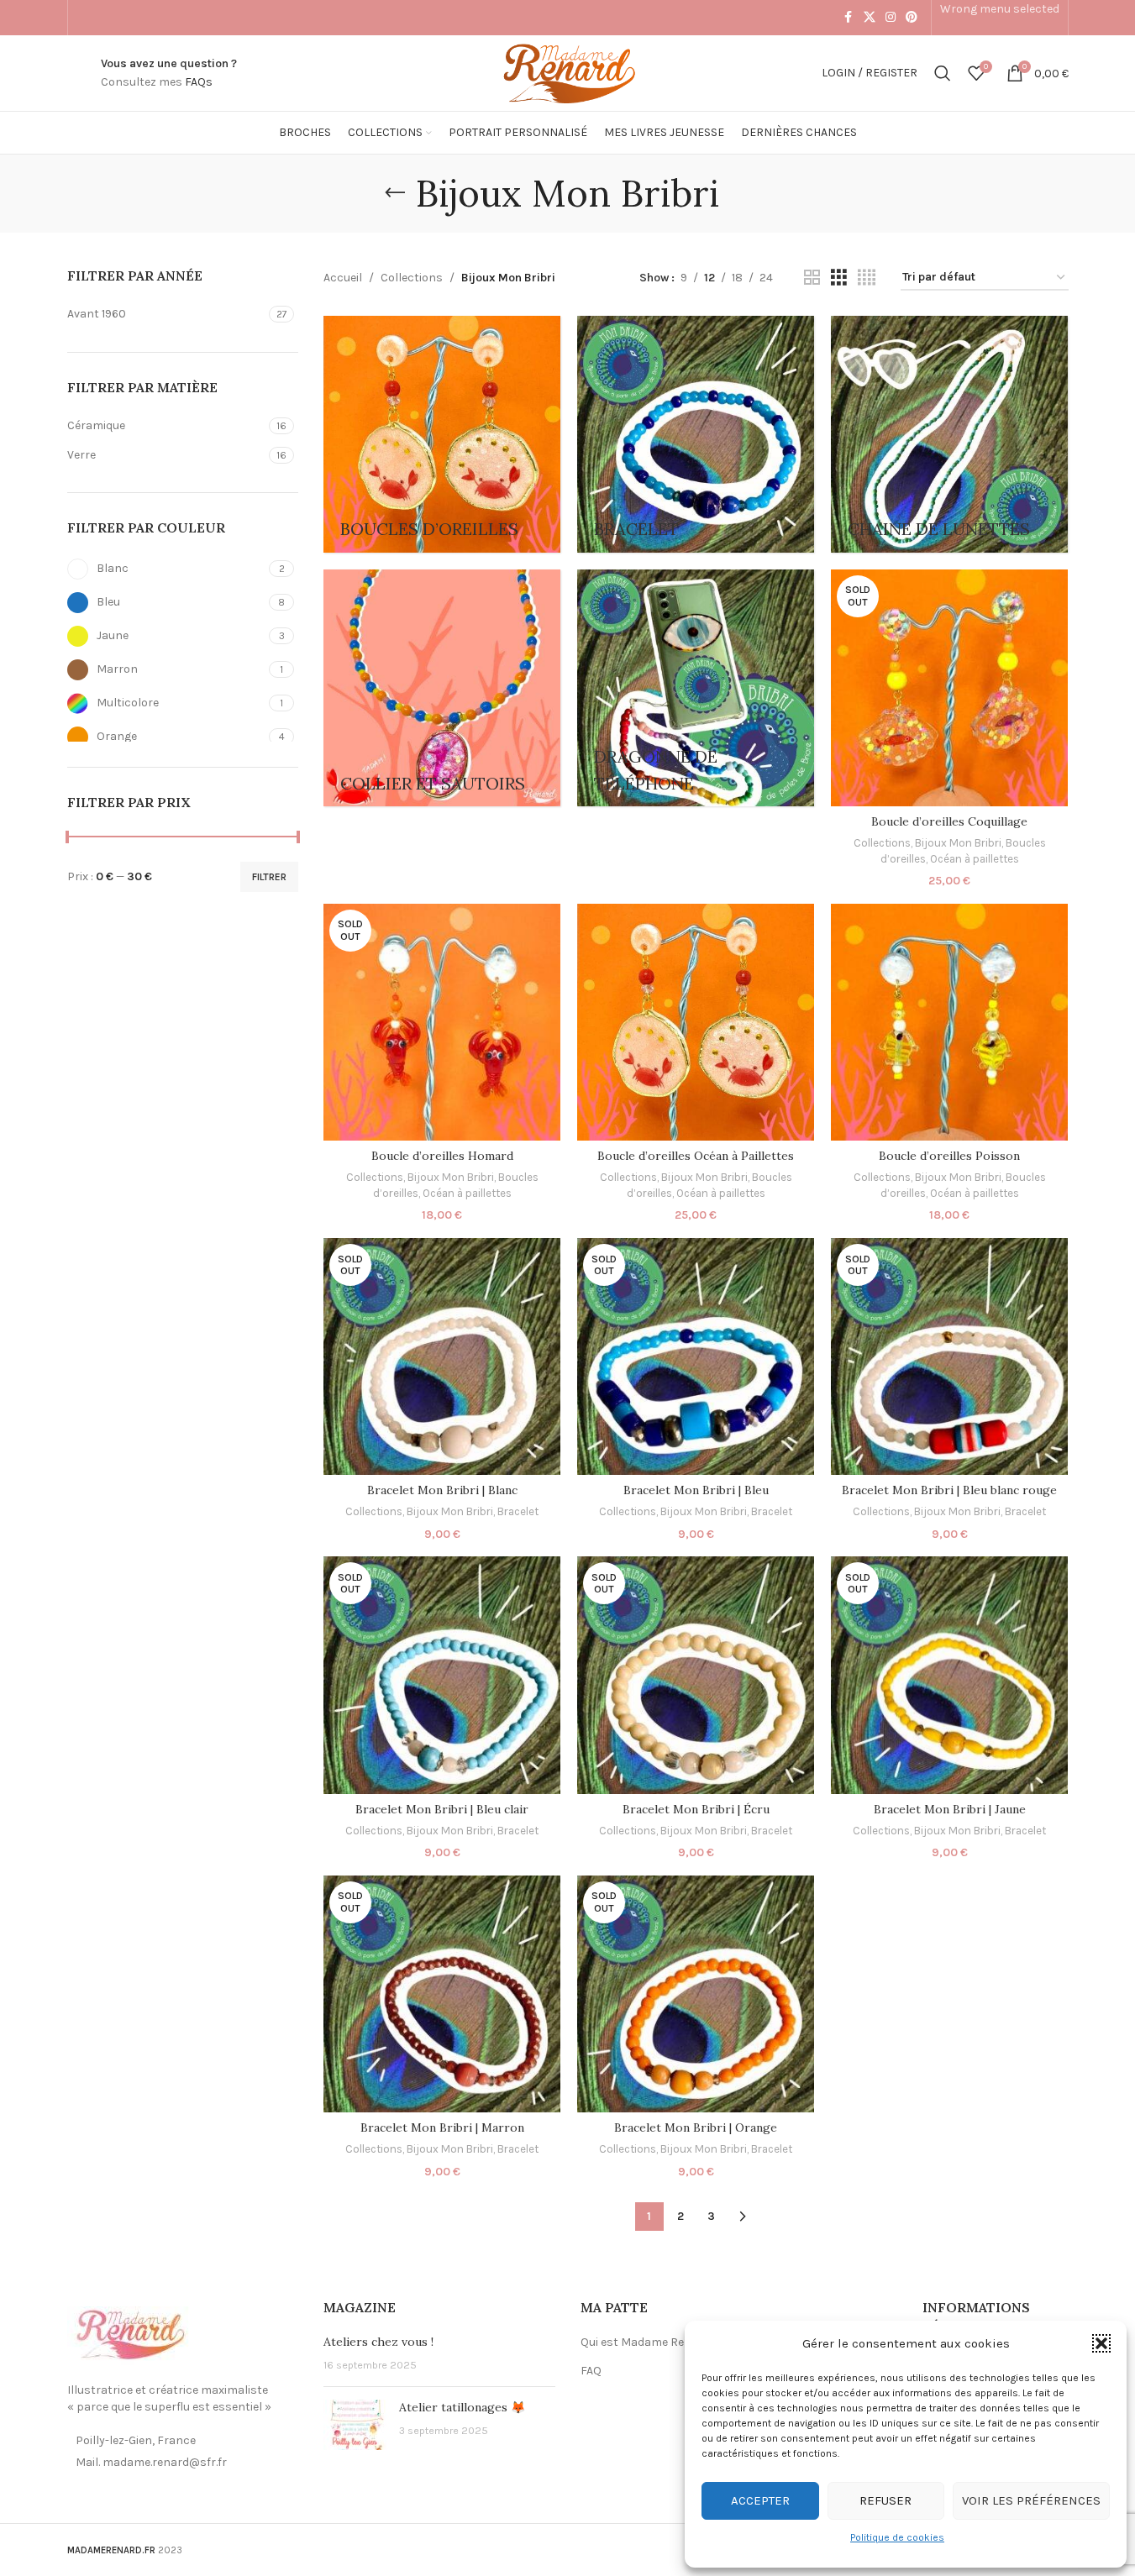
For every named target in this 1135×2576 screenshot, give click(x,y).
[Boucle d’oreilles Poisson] (949, 1022)
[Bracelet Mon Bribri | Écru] (696, 1675)
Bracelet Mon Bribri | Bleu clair (442, 1809)
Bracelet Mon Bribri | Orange (696, 2127)
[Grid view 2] (812, 278)
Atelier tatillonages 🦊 (462, 2407)
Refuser (885, 2500)
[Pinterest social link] (912, 18)
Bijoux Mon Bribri (958, 843)
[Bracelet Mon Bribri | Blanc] (442, 1356)
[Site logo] (567, 72)
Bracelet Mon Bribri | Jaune (950, 1809)
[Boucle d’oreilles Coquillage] (949, 688)
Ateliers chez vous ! (378, 2342)
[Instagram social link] (891, 18)
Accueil (343, 278)
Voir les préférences (1031, 2500)
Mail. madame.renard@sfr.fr (151, 2462)
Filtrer (269, 877)
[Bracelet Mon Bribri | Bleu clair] (442, 1675)
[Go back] (395, 193)
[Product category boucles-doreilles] (442, 434)
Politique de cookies (897, 2537)
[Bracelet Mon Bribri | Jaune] (949, 1675)
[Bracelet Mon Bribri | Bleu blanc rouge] (949, 1356)
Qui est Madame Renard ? (649, 2342)
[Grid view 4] (867, 278)
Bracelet (518, 1511)
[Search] (943, 73)
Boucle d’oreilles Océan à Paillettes (696, 1156)
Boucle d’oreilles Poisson (949, 1156)
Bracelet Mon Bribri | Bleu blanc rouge (949, 1490)
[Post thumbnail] (355, 2425)
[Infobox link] (169, 73)
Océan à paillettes (975, 859)
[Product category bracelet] (696, 434)
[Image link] (130, 2335)
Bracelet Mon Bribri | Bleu (696, 1490)
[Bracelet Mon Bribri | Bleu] (696, 1356)
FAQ (591, 2371)
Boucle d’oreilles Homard (442, 1156)
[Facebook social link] (849, 18)
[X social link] (870, 18)
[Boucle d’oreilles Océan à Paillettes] (696, 1022)
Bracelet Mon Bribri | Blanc (442, 1490)
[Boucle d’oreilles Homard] (442, 1022)
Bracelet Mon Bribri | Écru (696, 1809)
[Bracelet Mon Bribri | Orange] (696, 1994)
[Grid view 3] (839, 278)
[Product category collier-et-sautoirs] (442, 688)
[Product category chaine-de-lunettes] (949, 434)
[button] (1101, 2343)
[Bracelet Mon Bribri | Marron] (442, 1994)
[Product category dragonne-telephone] (696, 688)
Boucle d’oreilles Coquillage (949, 821)
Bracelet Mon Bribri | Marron (442, 2127)
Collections (412, 278)
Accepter (760, 2500)
